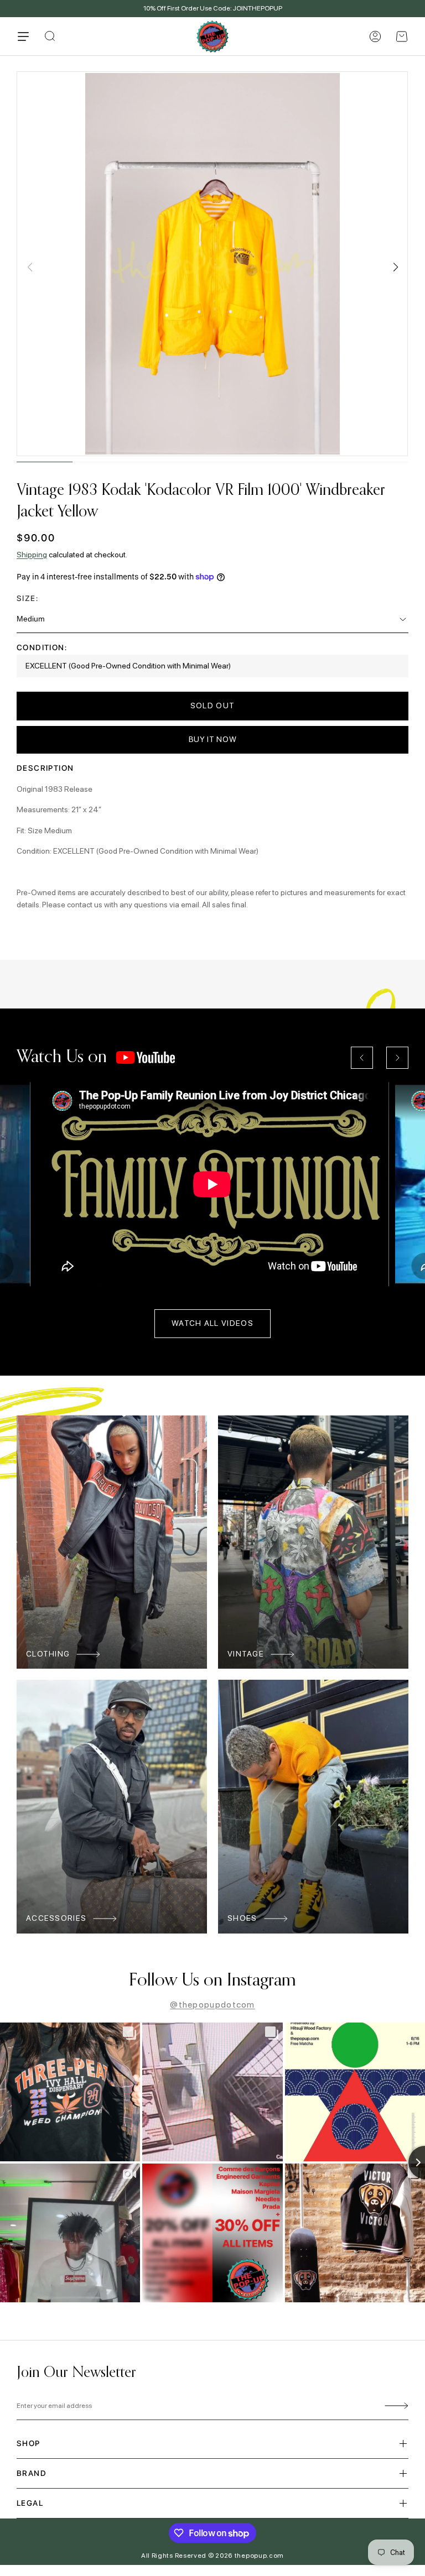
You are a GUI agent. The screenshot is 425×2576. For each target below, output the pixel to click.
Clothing (48, 1654)
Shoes (242, 1918)
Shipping (32, 555)
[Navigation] (23, 36)
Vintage (246, 1654)
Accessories (56, 1918)
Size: (27, 598)
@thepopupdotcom (212, 2005)
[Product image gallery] (212, 264)
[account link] (375, 36)
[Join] (395, 2406)
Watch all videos (212, 1323)
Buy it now (213, 739)
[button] (402, 36)
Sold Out (212, 706)
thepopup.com (259, 2556)
